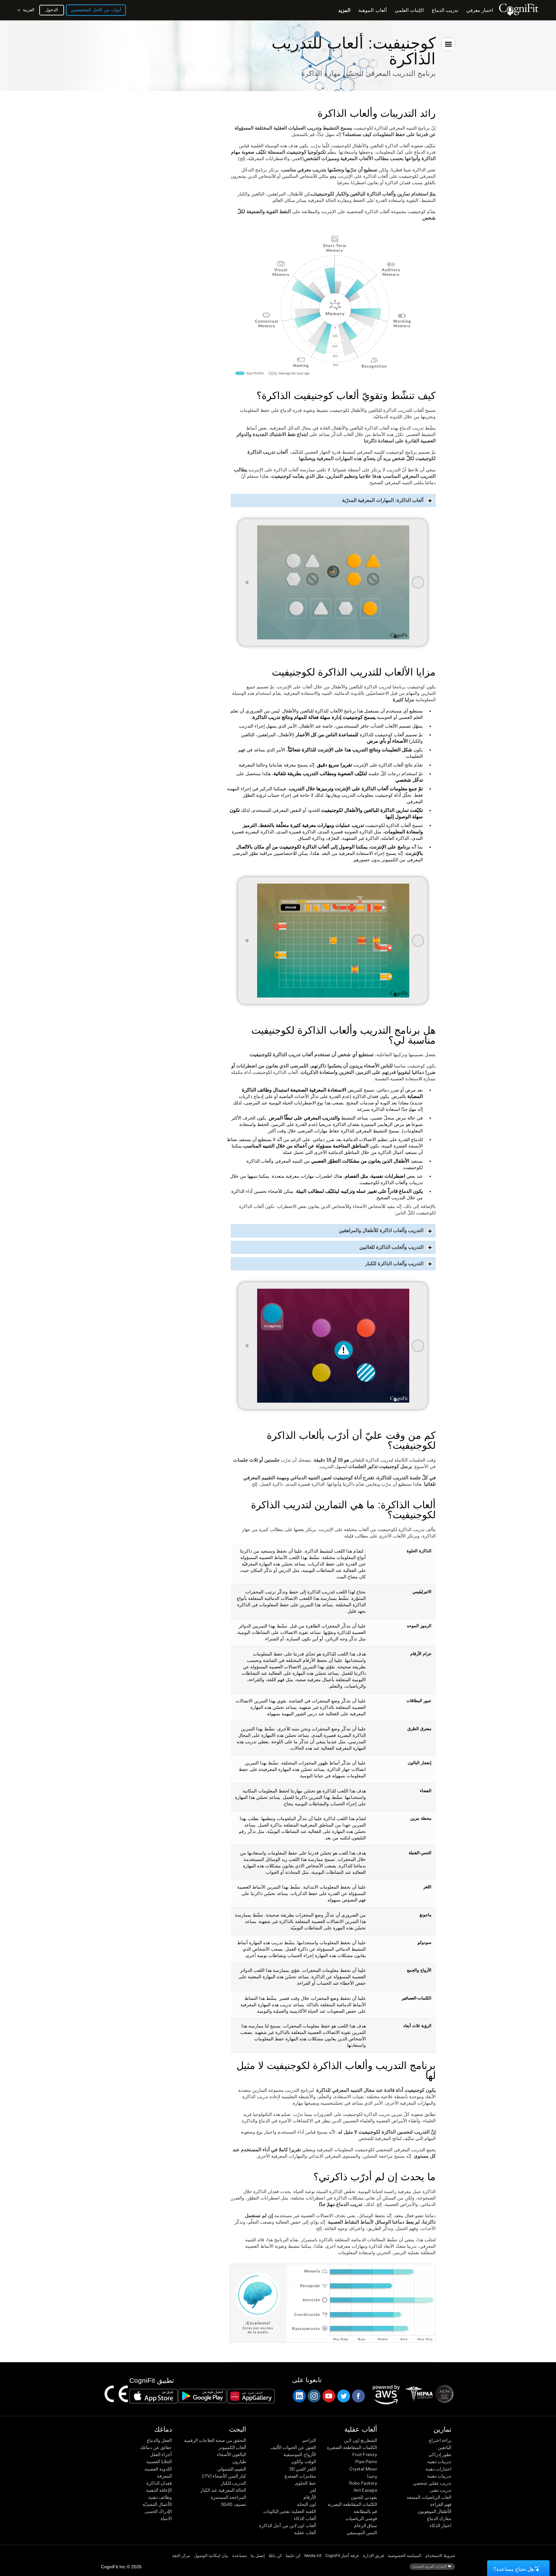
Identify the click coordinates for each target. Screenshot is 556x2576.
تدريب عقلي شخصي (432, 2483)
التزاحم (309, 2440)
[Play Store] (202, 2396)
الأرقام (310, 2497)
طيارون (239, 2462)
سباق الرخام (366, 2526)
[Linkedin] (299, 2396)
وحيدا (372, 2476)
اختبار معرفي (480, 10)
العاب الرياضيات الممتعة (429, 2497)
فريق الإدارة (373, 2556)
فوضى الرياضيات (361, 2518)
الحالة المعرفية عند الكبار (223, 2490)
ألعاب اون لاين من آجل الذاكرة (287, 2526)
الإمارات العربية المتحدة (430, 2566)
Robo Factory (363, 2483)
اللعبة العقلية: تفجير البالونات (289, 2511)
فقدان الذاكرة (159, 2483)
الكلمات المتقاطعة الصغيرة (352, 2447)
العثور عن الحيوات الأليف (293, 2447)
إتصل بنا (258, 2556)
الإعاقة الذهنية (159, 2490)
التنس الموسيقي (362, 2533)
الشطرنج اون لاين (361, 2440)
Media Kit (313, 2556)
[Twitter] (343, 2396)
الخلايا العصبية (159, 2462)
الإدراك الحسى (158, 2511)
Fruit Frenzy (365, 2454)
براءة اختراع (440, 2440)
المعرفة (164, 2476)
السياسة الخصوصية (405, 2556)
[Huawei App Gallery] (251, 2396)
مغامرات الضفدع (300, 2476)
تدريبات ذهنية (439, 2462)
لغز (313, 2490)
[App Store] (153, 2396)
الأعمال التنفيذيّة (157, 2504)
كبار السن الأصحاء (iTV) (224, 2476)
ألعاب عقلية (305, 2533)
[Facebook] (358, 2396)
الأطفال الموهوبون (435, 2511)
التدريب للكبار (233, 2483)
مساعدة (240, 2556)
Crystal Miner (363, 2469)
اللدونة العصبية (158, 2469)
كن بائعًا (275, 2556)
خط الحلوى (305, 2483)
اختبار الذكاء (440, 2526)
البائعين (445, 2447)
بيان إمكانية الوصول (211, 2556)
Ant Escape (365, 2490)
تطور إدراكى (440, 2454)
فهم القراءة (441, 2504)
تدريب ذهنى (440, 2490)
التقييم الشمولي (232, 2469)
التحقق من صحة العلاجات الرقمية (215, 2440)
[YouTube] (329, 2396)
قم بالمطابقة (365, 2511)
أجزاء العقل (161, 2454)
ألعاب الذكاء (305, 2518)
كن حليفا (293, 2556)
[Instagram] (314, 2396)
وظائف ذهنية (160, 2497)
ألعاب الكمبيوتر (232, 2447)
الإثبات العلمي (409, 10)
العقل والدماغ (159, 2440)
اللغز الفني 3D (302, 2469)
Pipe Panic (366, 2462)
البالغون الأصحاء (232, 2454)
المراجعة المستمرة (228, 2497)
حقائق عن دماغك (156, 2447)
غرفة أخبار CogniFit (342, 2556)
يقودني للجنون (364, 2497)
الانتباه (166, 2518)
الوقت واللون (303, 2462)
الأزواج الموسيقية (300, 2454)
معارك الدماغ (439, 2518)
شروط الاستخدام (440, 2556)
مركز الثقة (181, 2556)
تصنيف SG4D (234, 2504)
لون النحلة (306, 2504)
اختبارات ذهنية (438, 2469)
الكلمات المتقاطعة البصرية (352, 2504)
